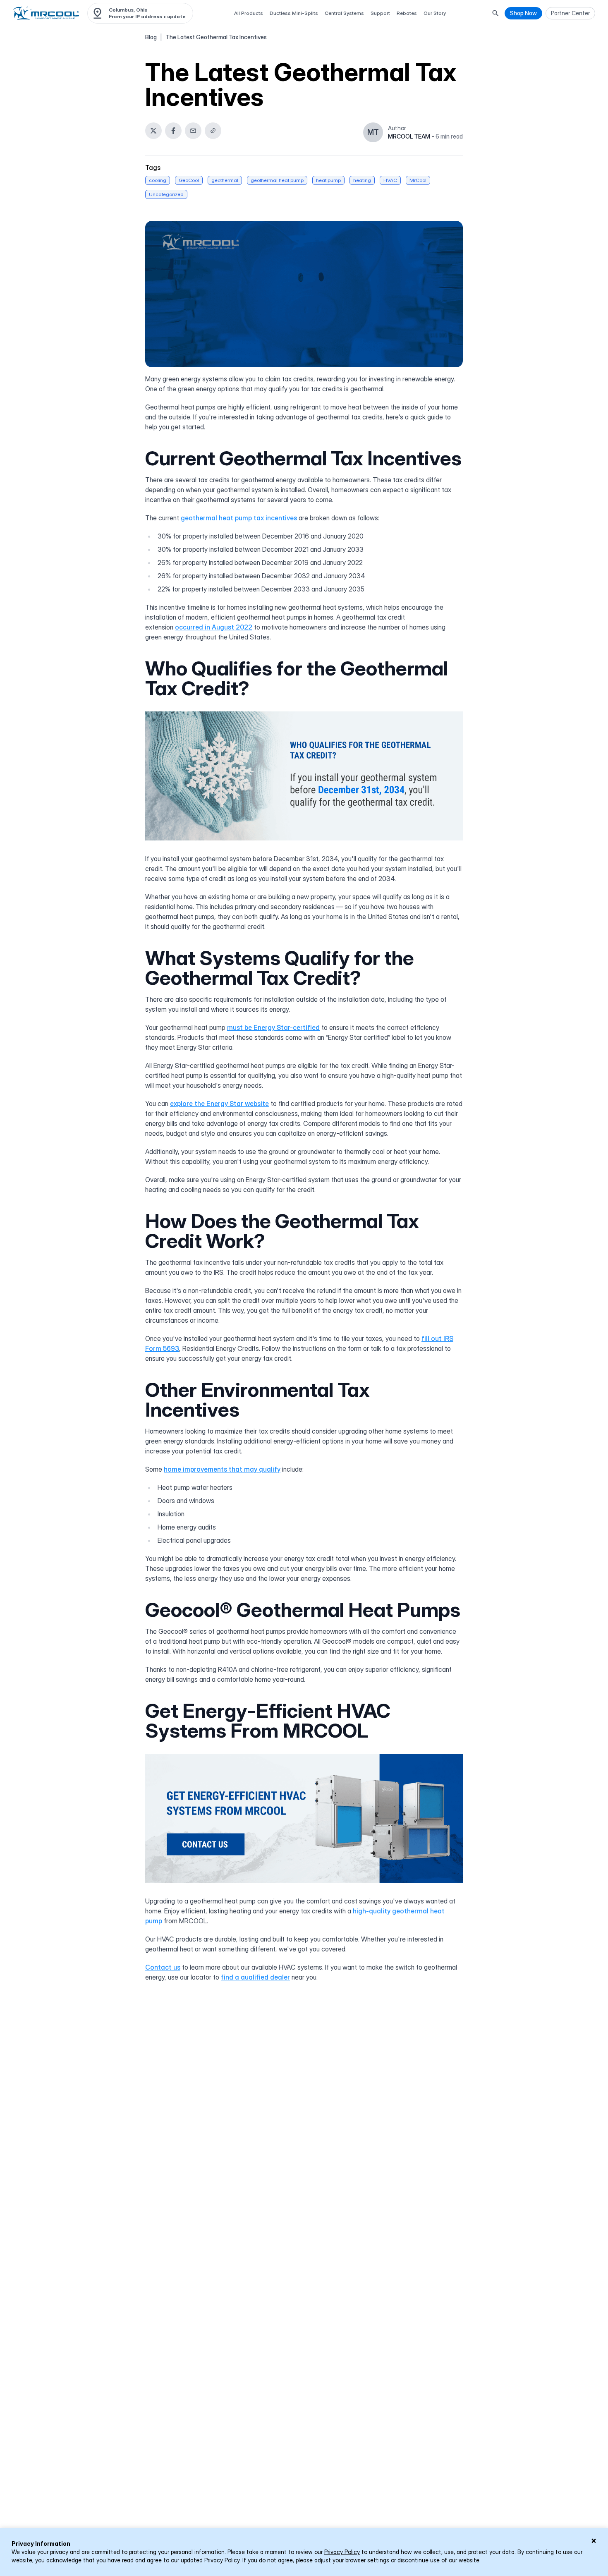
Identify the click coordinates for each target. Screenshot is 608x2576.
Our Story (435, 13)
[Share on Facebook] (173, 131)
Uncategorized (166, 194)
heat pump (328, 180)
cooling (158, 180)
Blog (151, 37)
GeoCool (189, 180)
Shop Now (523, 13)
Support (380, 13)
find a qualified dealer (255, 1977)
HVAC (390, 180)
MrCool (418, 180)
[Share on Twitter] (153, 131)
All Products (249, 13)
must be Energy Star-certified (273, 1027)
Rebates (407, 13)
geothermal (225, 180)
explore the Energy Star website (219, 1104)
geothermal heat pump (277, 180)
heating (362, 180)
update (176, 16)
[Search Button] (495, 13)
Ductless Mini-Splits (294, 13)
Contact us (163, 1967)
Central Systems (344, 13)
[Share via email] (193, 131)
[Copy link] (213, 131)
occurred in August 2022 (214, 627)
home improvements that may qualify (222, 1469)
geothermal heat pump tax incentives (239, 518)
